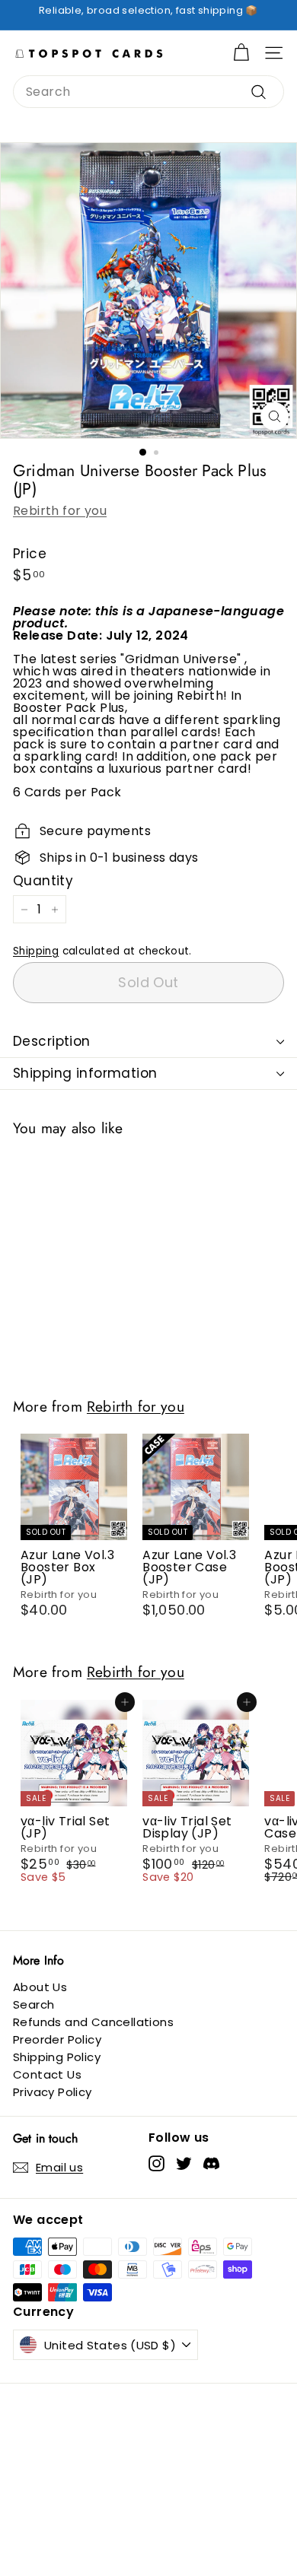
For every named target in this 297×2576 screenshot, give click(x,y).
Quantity (43, 881)
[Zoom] (275, 416)
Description (52, 1041)
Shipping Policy (57, 2057)
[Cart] (241, 53)
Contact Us (47, 2074)
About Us (40, 1987)
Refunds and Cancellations (93, 2022)
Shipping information (85, 1073)
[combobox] (148, 92)
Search (34, 2004)
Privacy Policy (53, 2092)
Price (30, 554)
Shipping (36, 951)
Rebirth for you (60, 511)
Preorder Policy (57, 2039)
